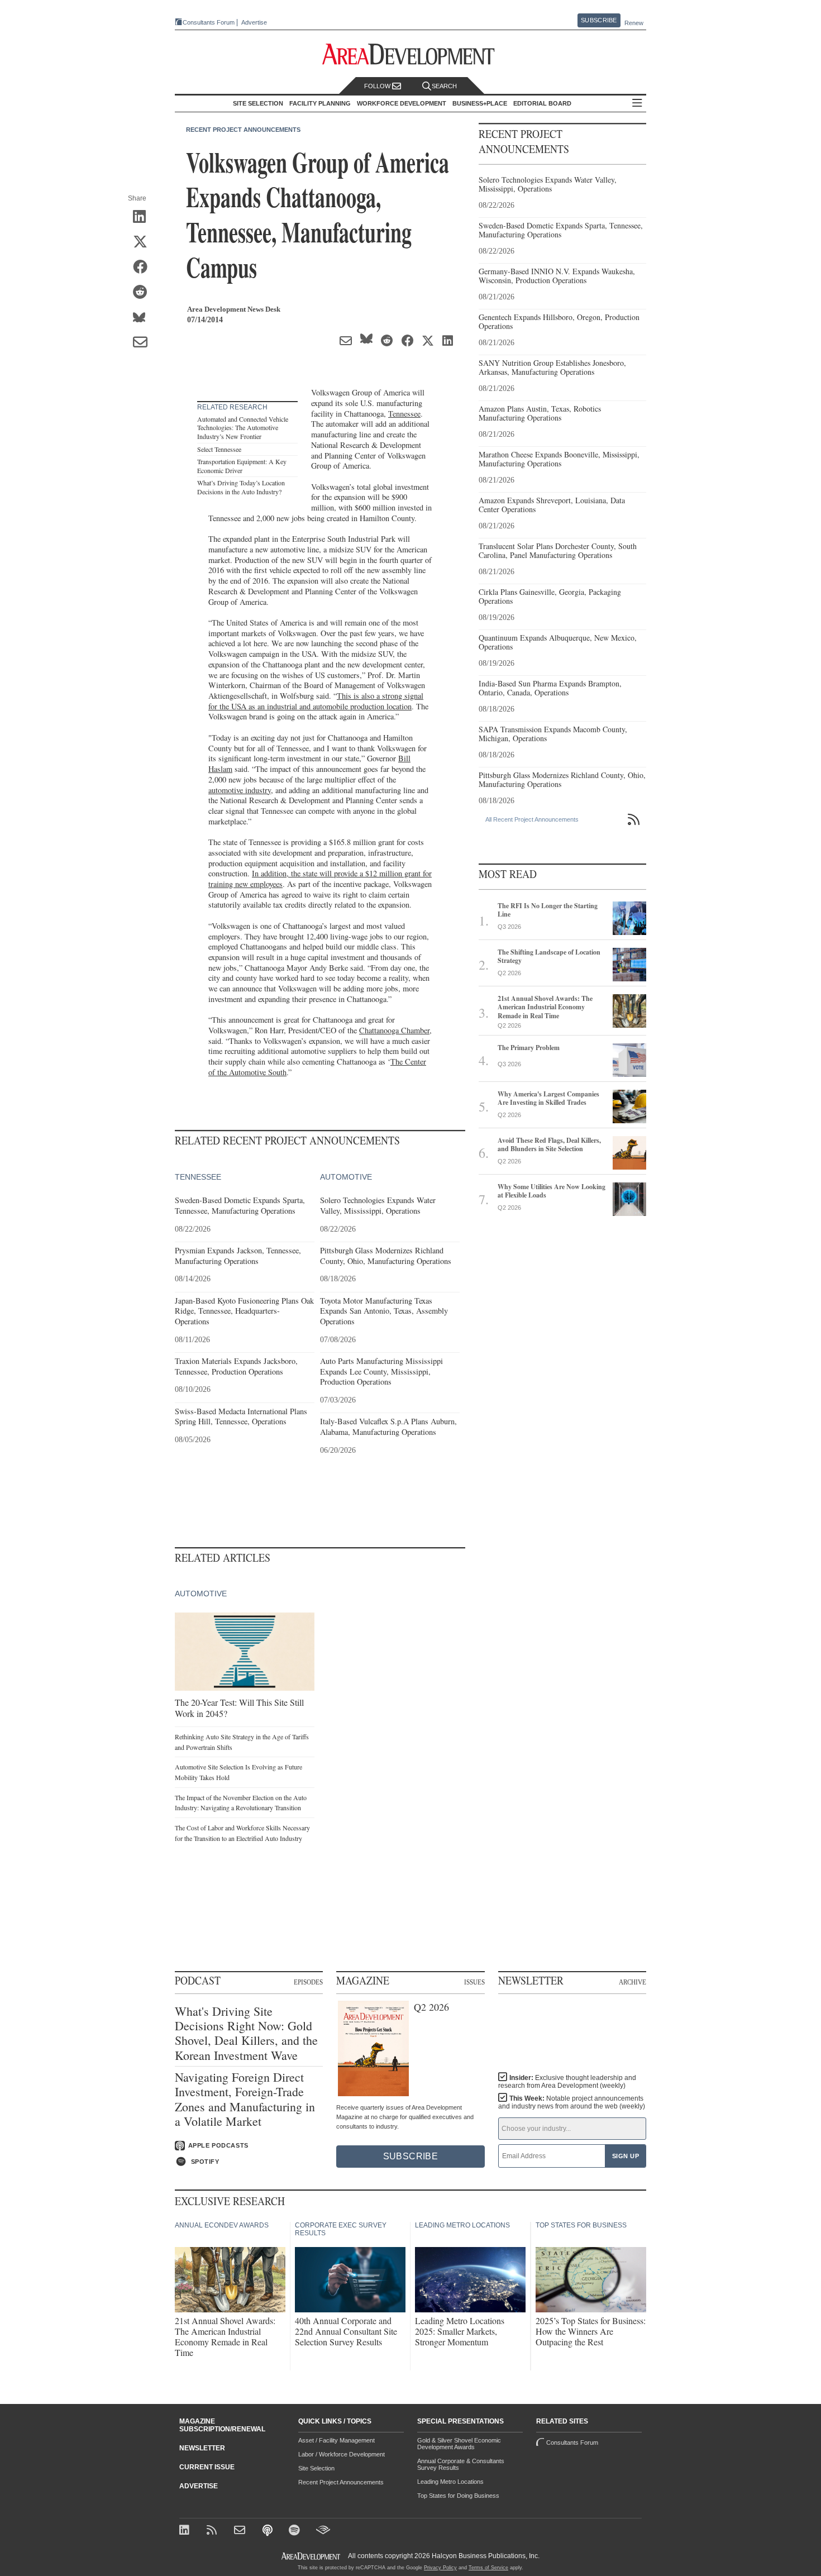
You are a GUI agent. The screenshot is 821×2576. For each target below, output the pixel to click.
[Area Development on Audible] (323, 2531)
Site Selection (316, 2468)
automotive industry (240, 790)
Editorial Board (542, 103)
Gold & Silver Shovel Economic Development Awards (459, 2444)
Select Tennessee (219, 449)
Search (444, 86)
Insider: (567, 2082)
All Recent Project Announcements (532, 819)
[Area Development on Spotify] (296, 2531)
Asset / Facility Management (336, 2440)
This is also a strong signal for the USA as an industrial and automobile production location (316, 701)
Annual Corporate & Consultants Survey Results (461, 2464)
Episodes (308, 1982)
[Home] (241, 2531)
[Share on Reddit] (144, 293)
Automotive (346, 1177)
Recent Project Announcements (243, 130)
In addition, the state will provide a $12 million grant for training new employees (320, 879)
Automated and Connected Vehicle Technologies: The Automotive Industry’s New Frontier (243, 428)
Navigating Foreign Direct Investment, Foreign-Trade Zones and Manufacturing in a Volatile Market (245, 2100)
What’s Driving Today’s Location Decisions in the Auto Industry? (241, 487)
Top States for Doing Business (458, 2496)
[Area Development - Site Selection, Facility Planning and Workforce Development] (411, 54)
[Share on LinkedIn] (144, 217)
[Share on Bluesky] (144, 318)
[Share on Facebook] (144, 268)
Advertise (254, 23)
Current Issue (207, 2467)
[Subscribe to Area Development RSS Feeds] (214, 2531)
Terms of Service (488, 2568)
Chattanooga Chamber (394, 1030)
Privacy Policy (440, 2568)
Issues (474, 1982)
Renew (634, 23)
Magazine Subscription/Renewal (222, 2425)
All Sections (637, 104)
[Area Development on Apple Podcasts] (268, 2531)
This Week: (572, 2102)
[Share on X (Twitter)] (144, 242)
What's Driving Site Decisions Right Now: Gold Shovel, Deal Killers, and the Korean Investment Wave (246, 2034)
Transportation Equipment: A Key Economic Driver (242, 466)
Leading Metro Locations (450, 2482)
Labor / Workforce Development (342, 2454)
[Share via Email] (144, 343)
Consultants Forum (209, 22)
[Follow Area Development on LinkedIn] (186, 2531)
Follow (378, 86)
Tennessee (404, 414)
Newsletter (202, 2448)
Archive (633, 1982)
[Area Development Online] (312, 2556)
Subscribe (599, 20)
